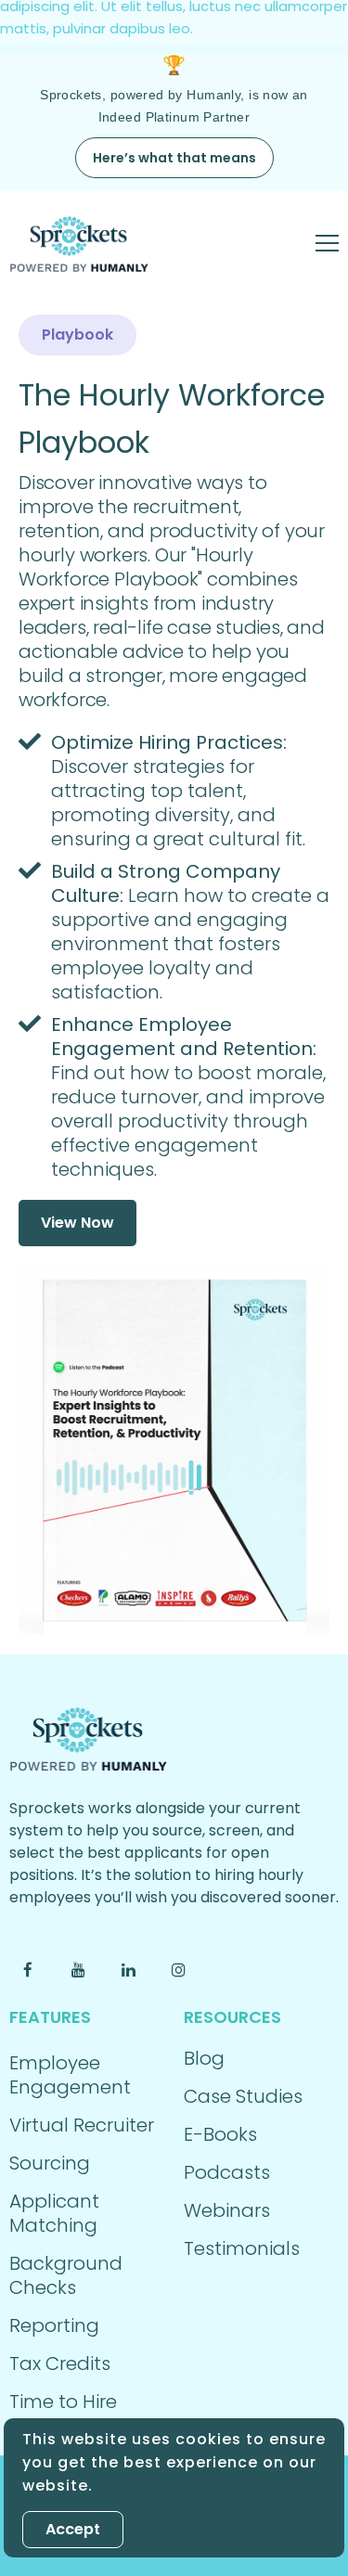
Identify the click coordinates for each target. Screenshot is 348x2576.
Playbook (77, 335)
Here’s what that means (174, 158)
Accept (73, 2529)
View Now (77, 1223)
